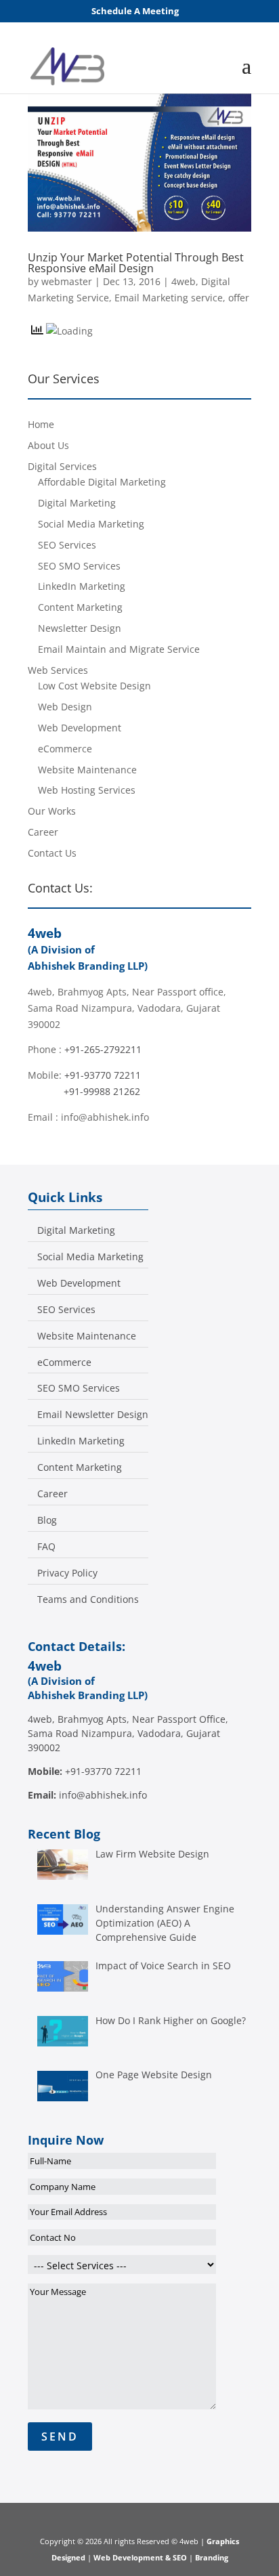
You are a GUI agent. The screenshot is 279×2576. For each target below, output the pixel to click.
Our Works (52, 811)
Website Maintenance (87, 770)
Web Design (65, 707)
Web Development (80, 728)
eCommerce (65, 749)
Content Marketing (80, 607)
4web (184, 281)
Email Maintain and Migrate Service (119, 649)
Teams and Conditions (88, 1600)
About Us (48, 445)
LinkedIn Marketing (82, 586)
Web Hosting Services (87, 790)
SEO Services (67, 545)
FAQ (46, 1547)
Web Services (58, 670)
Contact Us (52, 853)
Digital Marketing (77, 503)
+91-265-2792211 (103, 1049)
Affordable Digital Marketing (102, 482)
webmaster (67, 281)
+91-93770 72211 (103, 1075)
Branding (212, 2557)
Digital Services (62, 466)
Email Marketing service (169, 298)
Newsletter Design (80, 628)
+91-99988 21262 (102, 1091)
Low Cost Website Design (94, 686)
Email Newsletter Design (93, 1415)
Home (41, 424)
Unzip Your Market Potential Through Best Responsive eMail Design (136, 263)
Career (43, 832)
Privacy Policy (67, 1573)
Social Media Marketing (91, 524)
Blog (47, 1520)
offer (239, 298)
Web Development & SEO (140, 2557)
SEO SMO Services (79, 566)
